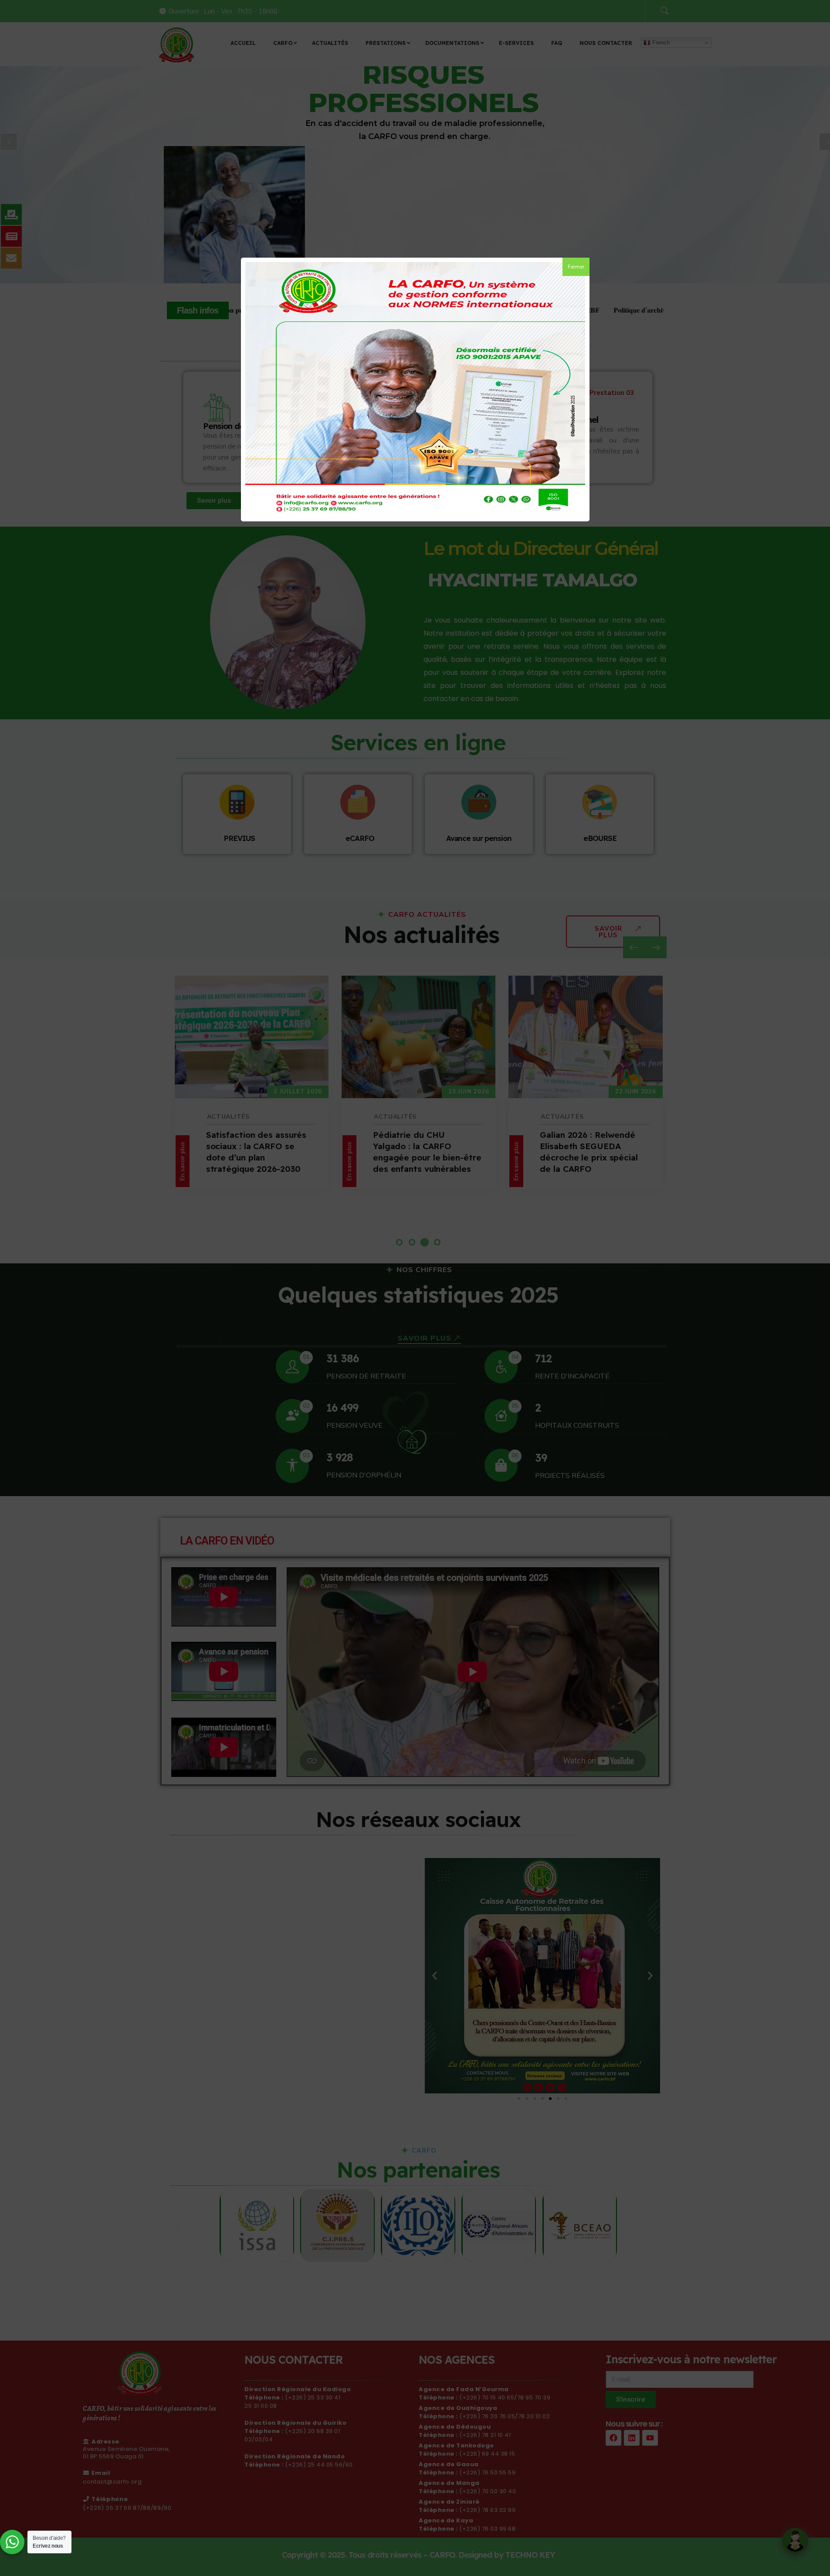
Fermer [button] (576, 267)
